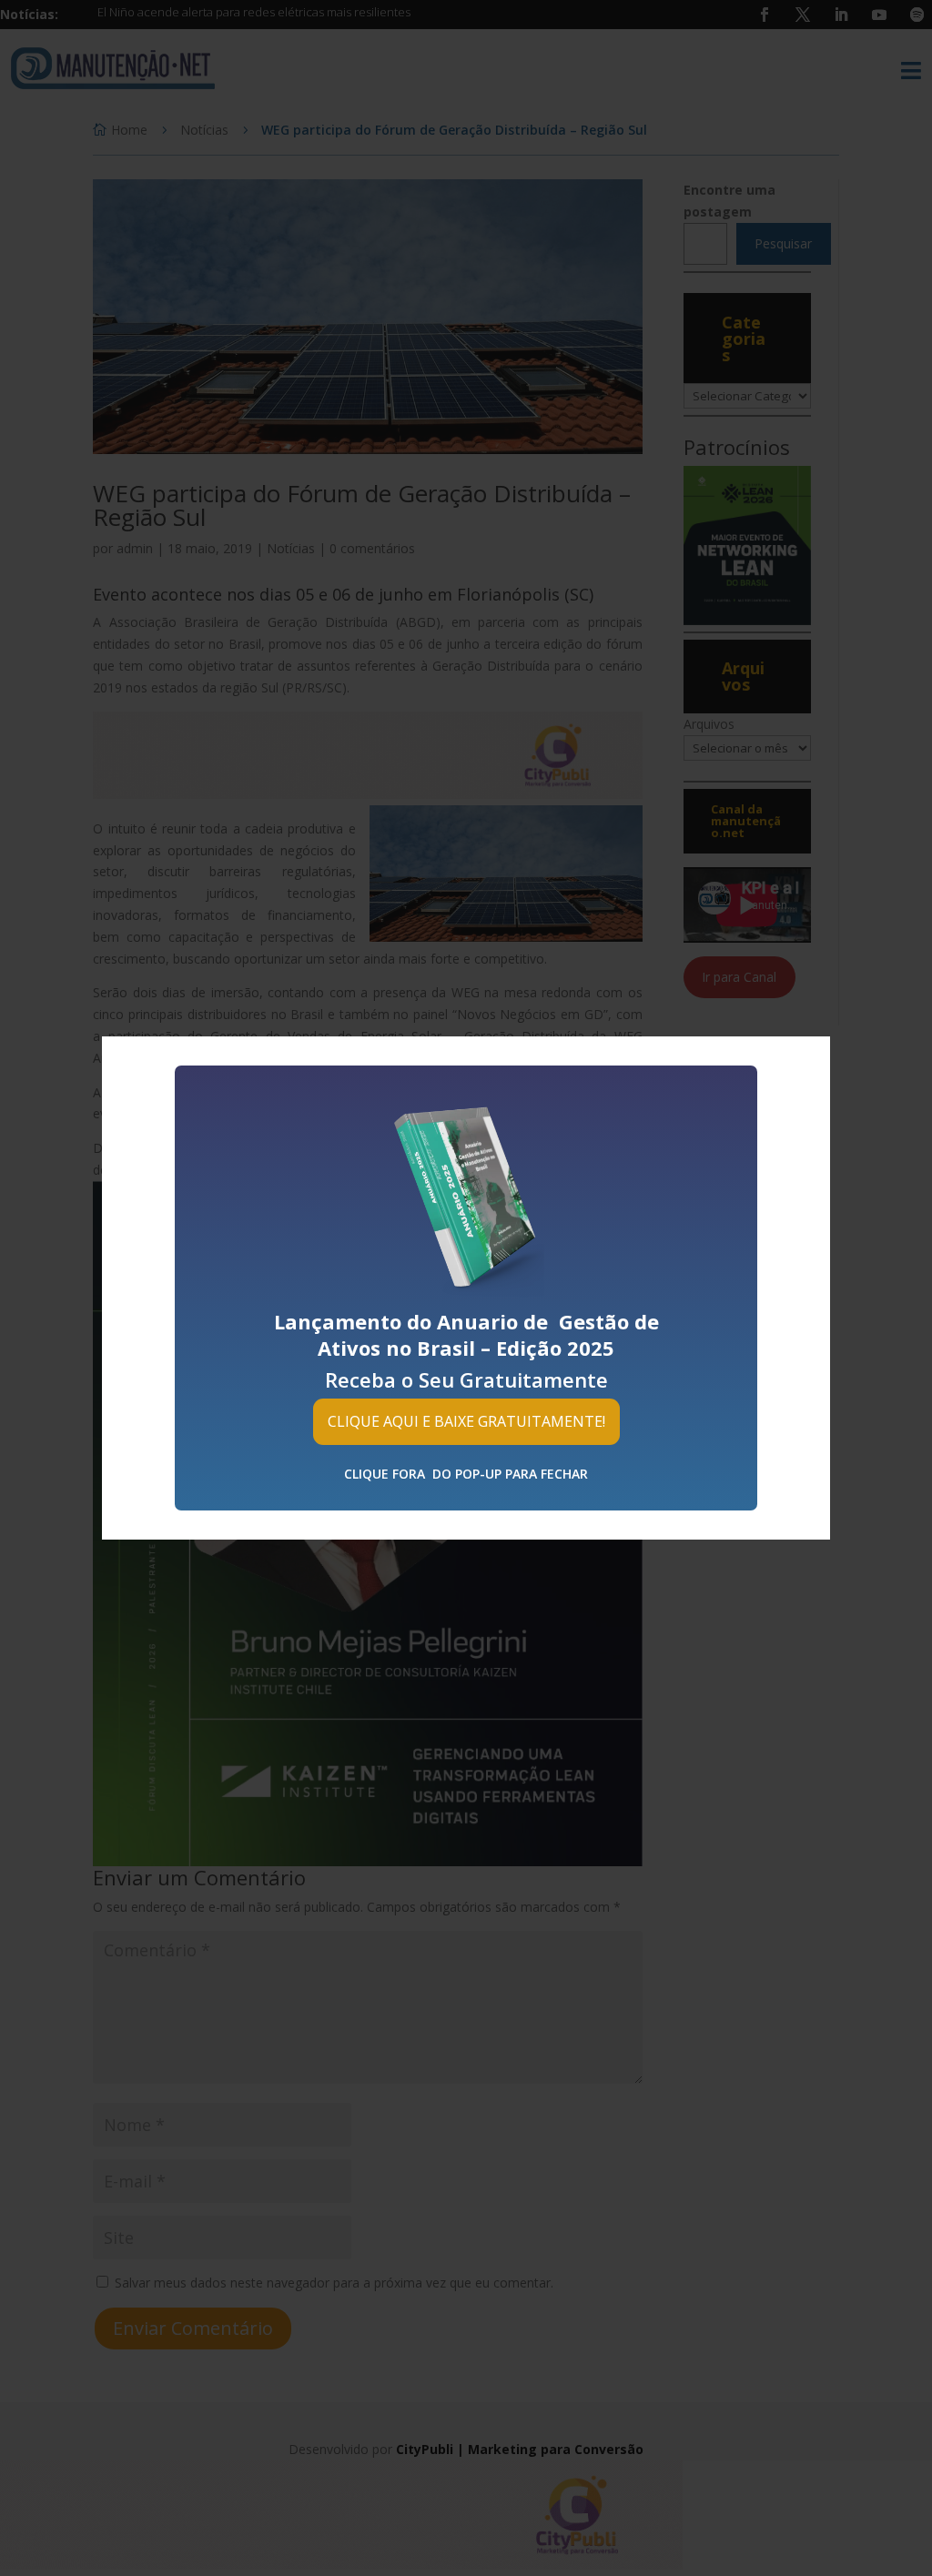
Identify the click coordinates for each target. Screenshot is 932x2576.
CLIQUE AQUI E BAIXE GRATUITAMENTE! (466, 1421)
